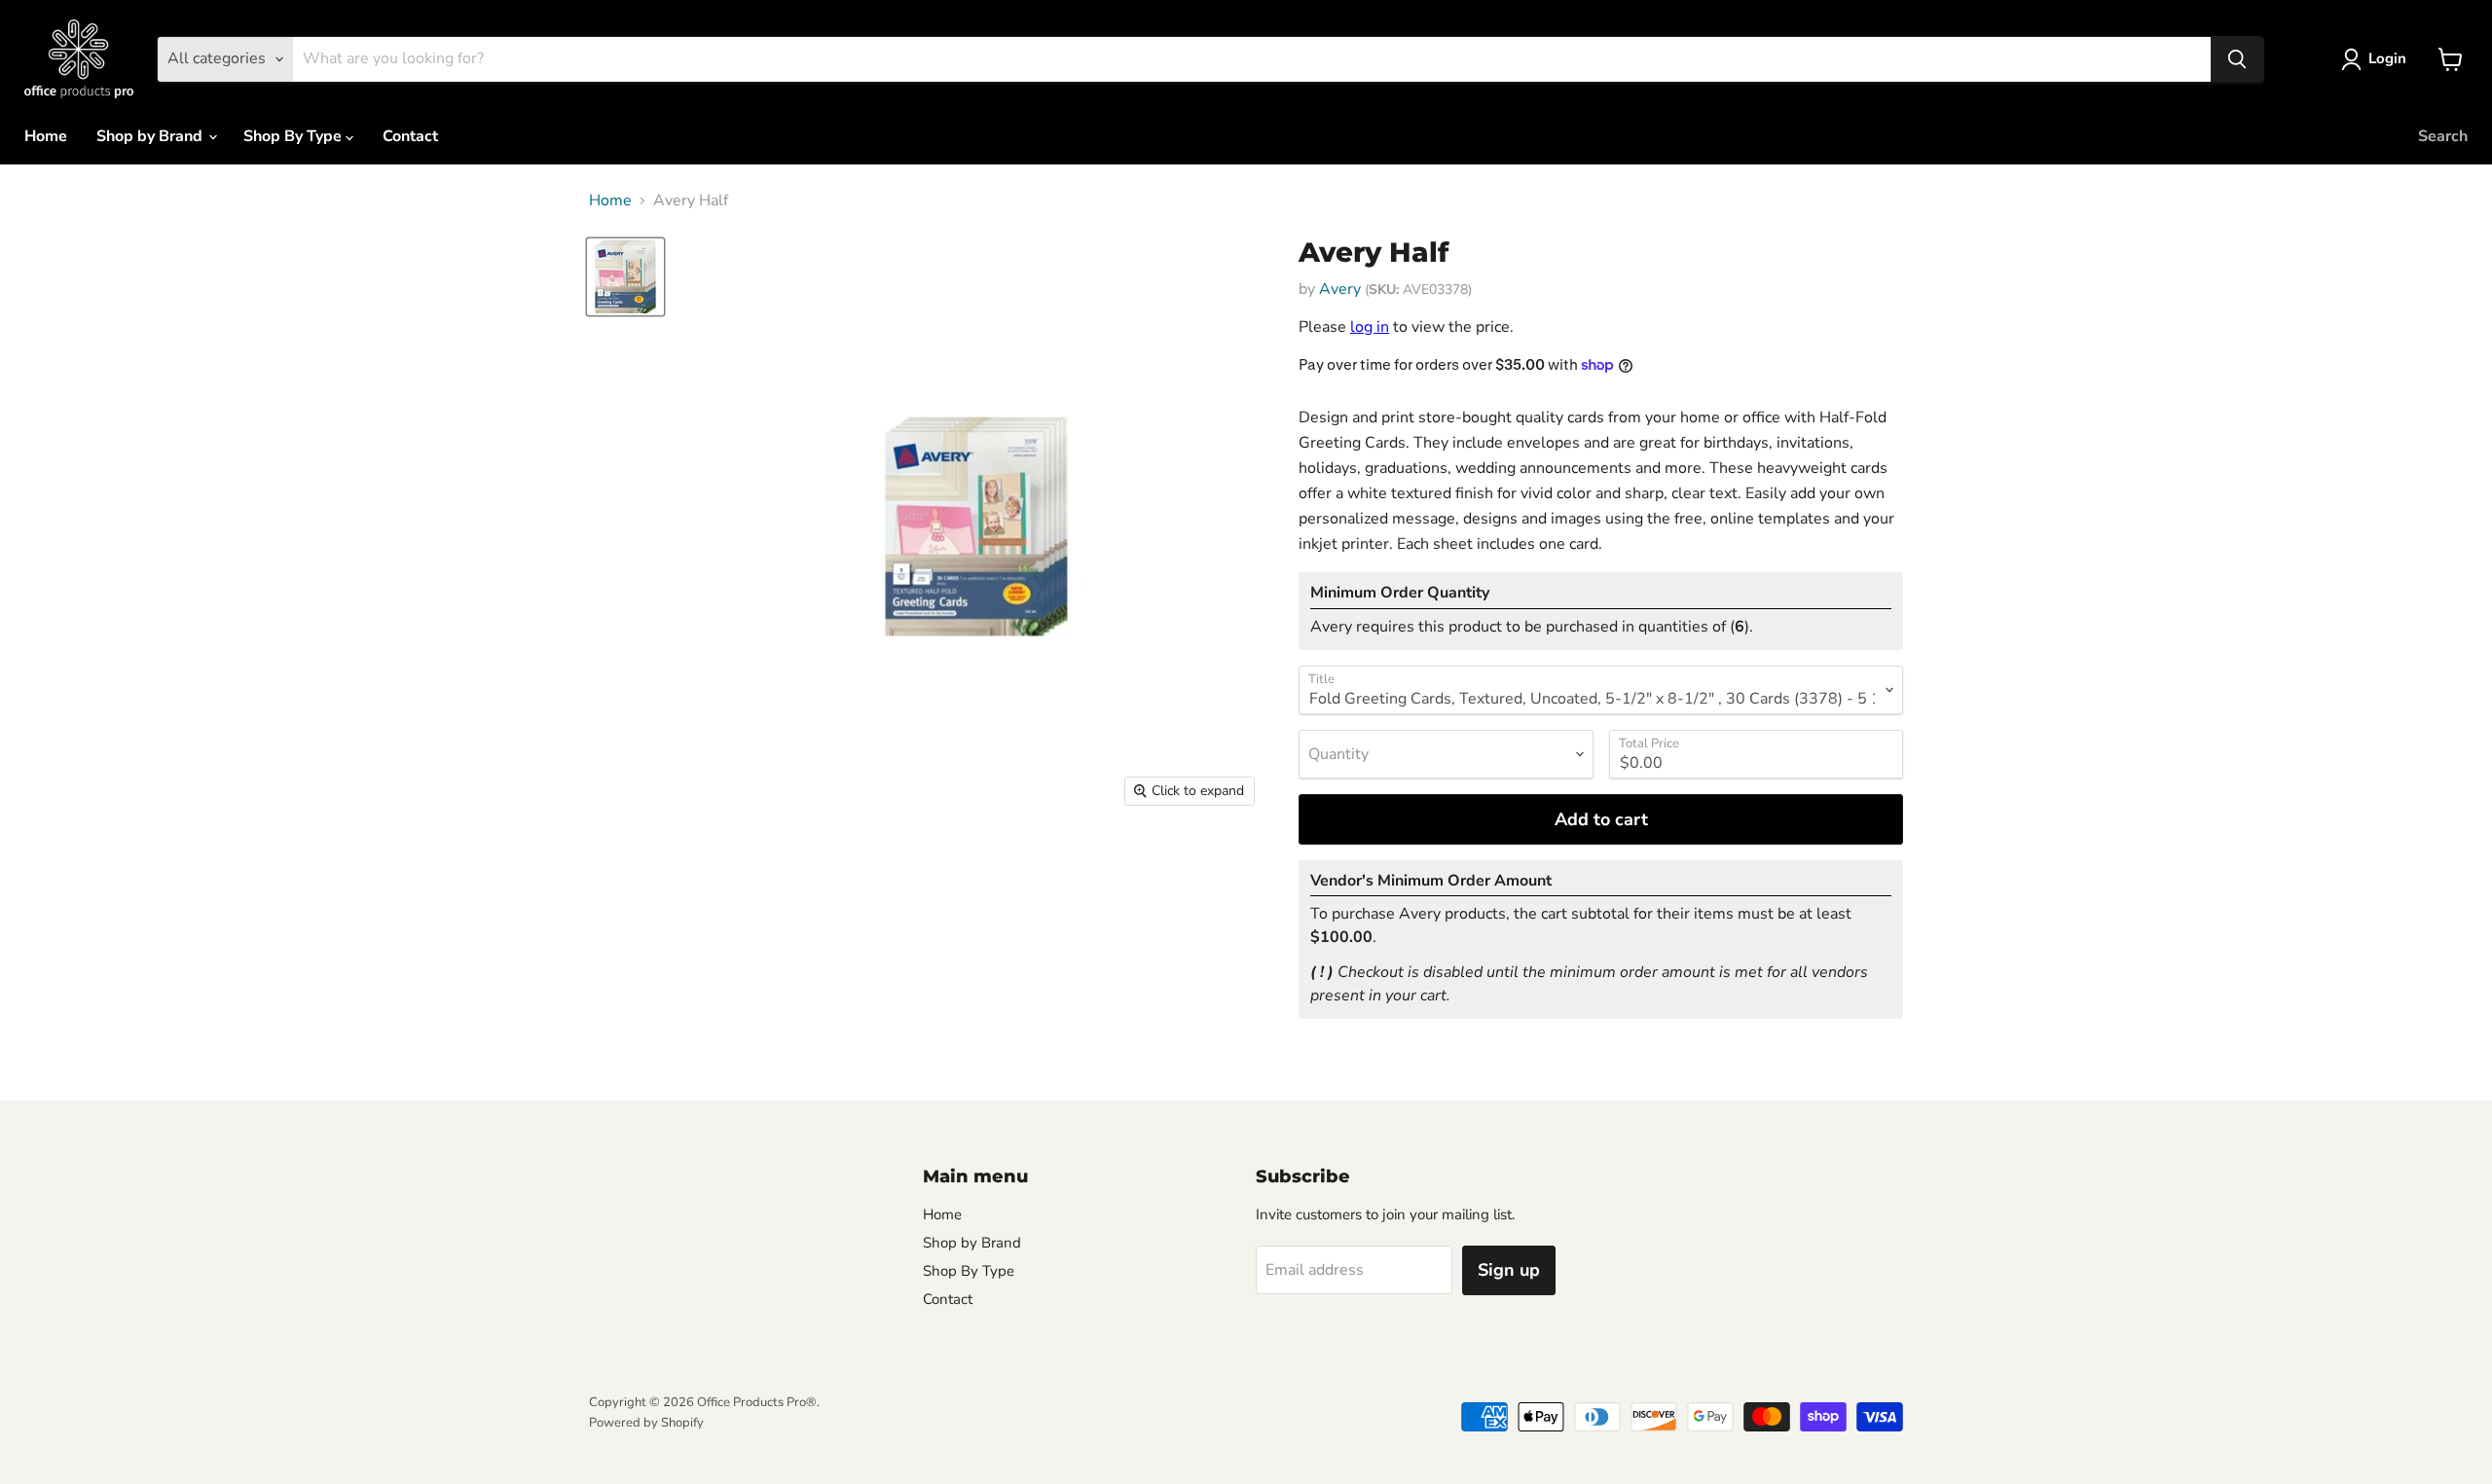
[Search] (2237, 59)
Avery (1340, 289)
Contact (410, 136)
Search (2443, 136)
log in (1370, 327)
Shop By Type (294, 136)
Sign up (1509, 1270)
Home (46, 136)
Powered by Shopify (646, 1423)
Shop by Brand (151, 136)
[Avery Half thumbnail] (625, 277)
